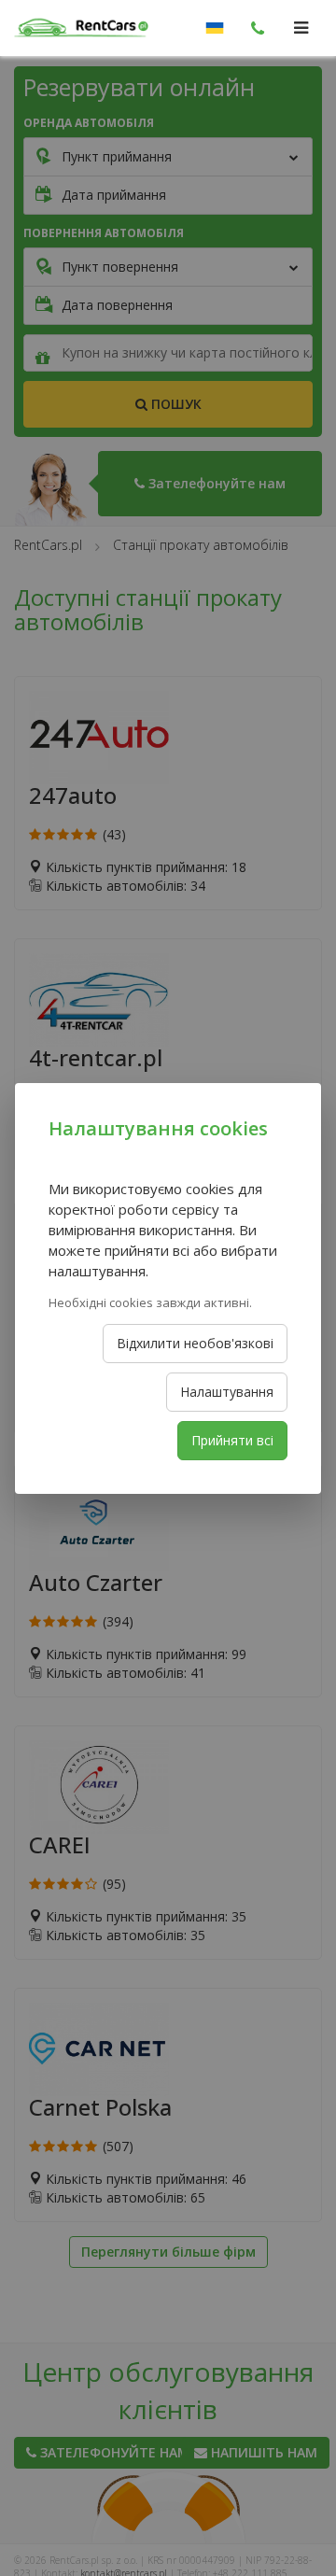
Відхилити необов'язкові (195, 1343)
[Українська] (215, 28)
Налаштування (227, 1392)
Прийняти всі (232, 1440)
